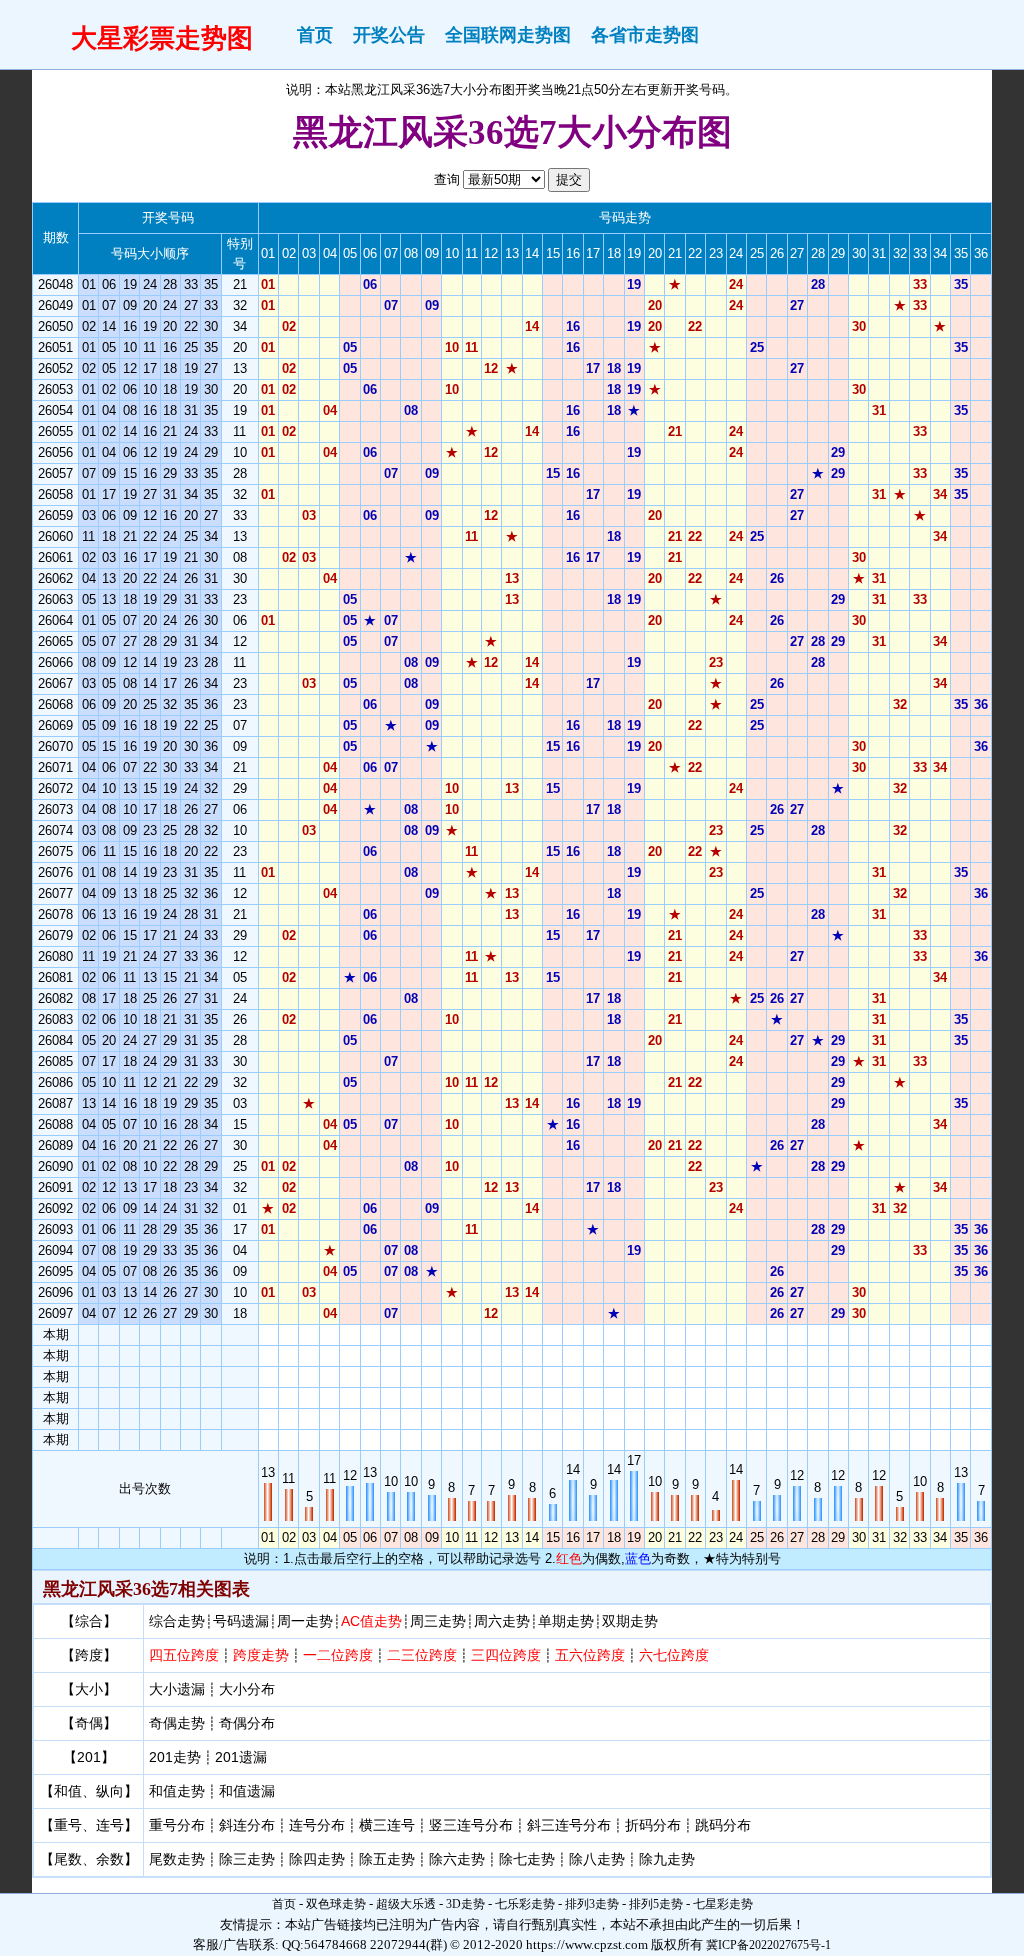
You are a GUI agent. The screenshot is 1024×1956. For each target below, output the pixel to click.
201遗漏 (241, 1757)
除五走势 (387, 1859)
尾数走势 (177, 1859)
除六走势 (457, 1859)
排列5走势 (656, 1904)
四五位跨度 (184, 1655)
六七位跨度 (674, 1655)
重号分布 (177, 1825)
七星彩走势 (723, 1904)
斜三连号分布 (569, 1825)
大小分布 (247, 1689)
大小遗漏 (177, 1689)
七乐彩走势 (525, 1904)
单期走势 (566, 1621)
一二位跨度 (338, 1655)
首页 (315, 35)
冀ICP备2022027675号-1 (768, 1945)
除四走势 (317, 1859)
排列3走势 (592, 1904)
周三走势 (438, 1621)
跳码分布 (723, 1825)
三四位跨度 (506, 1655)
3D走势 (465, 1904)
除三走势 (247, 1859)
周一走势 (305, 1621)
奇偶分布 (247, 1723)
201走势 (175, 1757)
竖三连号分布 (471, 1825)
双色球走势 (336, 1904)
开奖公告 (389, 35)
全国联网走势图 (508, 35)
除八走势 (597, 1859)
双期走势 (630, 1621)
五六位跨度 (590, 1655)
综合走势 (177, 1621)
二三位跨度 (422, 1655)
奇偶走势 (177, 1723)
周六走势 (502, 1621)
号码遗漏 (241, 1621)
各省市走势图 (645, 35)
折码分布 (653, 1825)
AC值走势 (371, 1621)
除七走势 (527, 1859)
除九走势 (667, 1859)
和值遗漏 (247, 1791)
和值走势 (177, 1791)
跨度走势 (261, 1655)
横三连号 (387, 1825)
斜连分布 (247, 1825)
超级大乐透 (406, 1904)
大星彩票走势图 (162, 38)
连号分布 (317, 1825)
